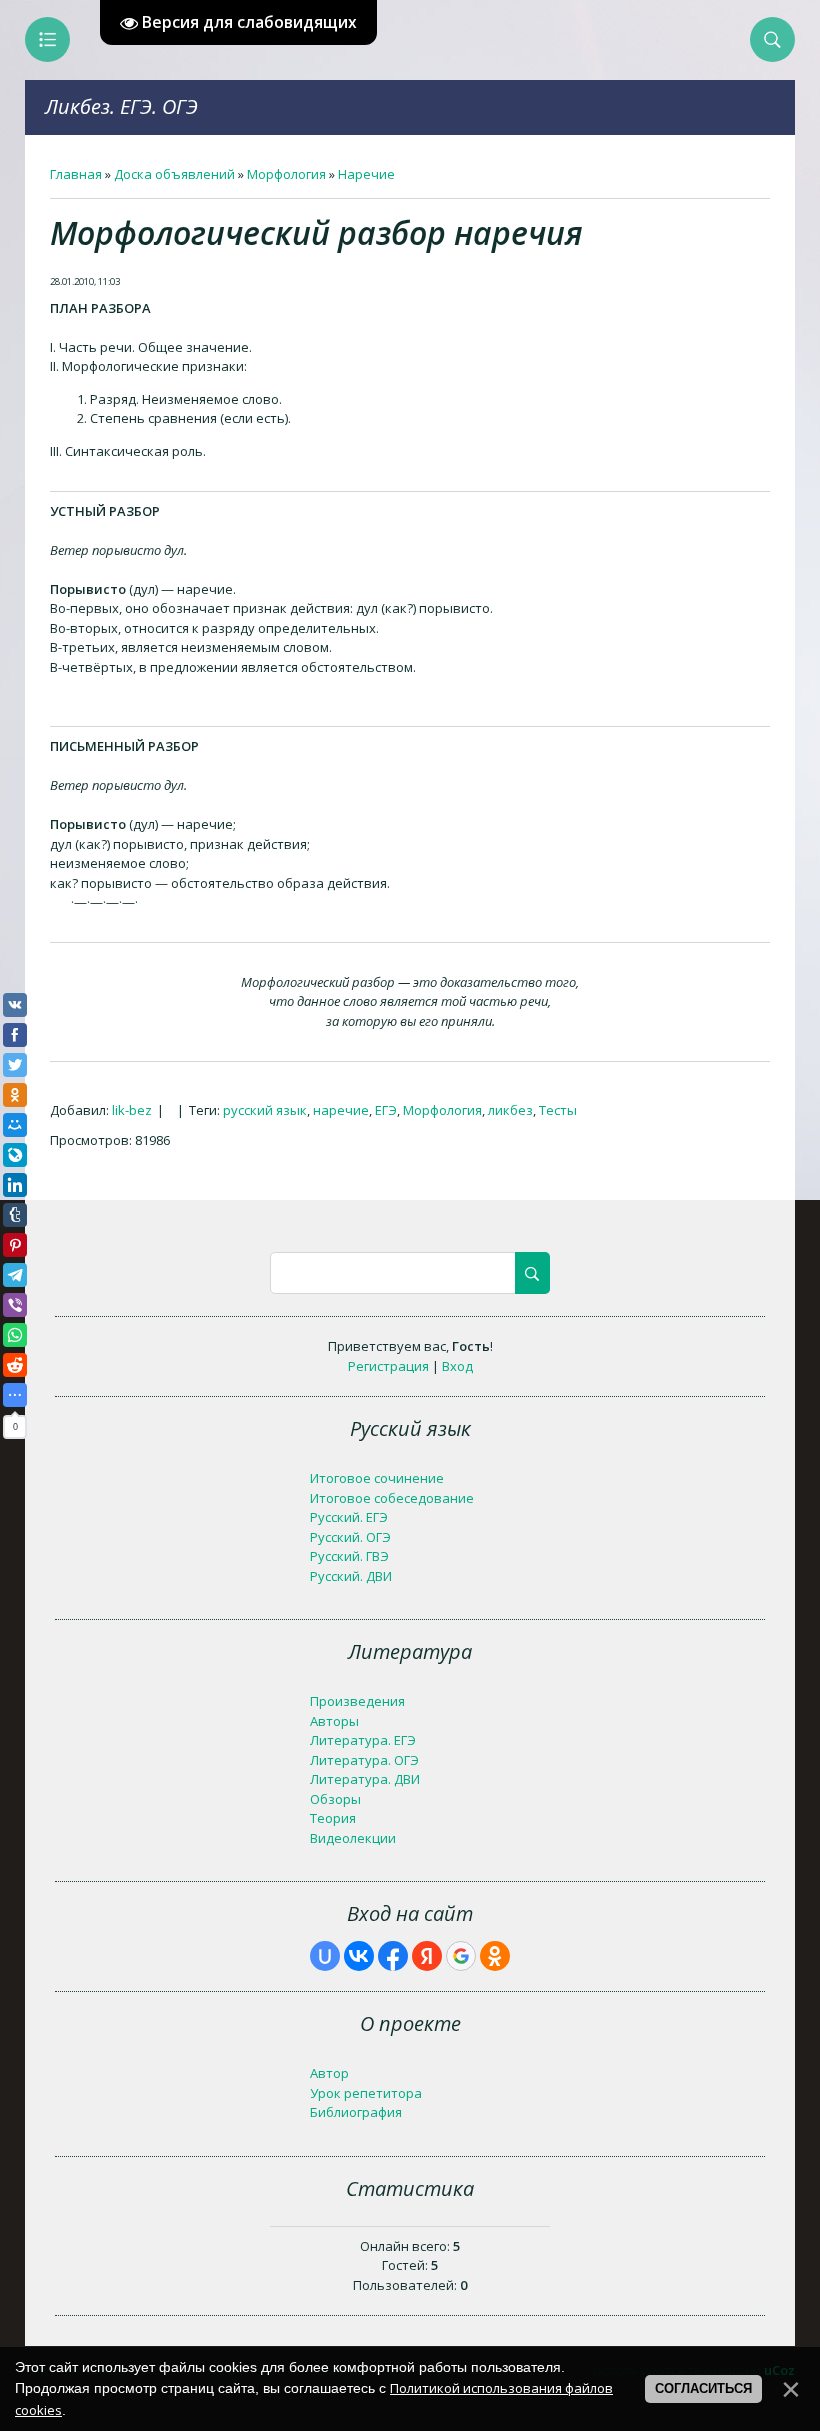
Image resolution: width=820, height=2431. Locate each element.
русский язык (265, 1110)
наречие (341, 1110)
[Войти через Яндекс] (427, 1956)
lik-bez (132, 1110)
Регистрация (388, 1366)
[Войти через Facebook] (393, 1956)
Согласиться (703, 2388)
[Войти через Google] (461, 1956)
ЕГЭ (386, 1110)
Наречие (366, 174)
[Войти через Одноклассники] (495, 1956)
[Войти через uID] (325, 1956)
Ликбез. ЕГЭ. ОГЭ (121, 106)
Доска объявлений (174, 174)
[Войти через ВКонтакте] (359, 1956)
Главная (76, 174)
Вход (457, 1366)
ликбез (510, 1110)
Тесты (558, 1110)
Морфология (286, 174)
